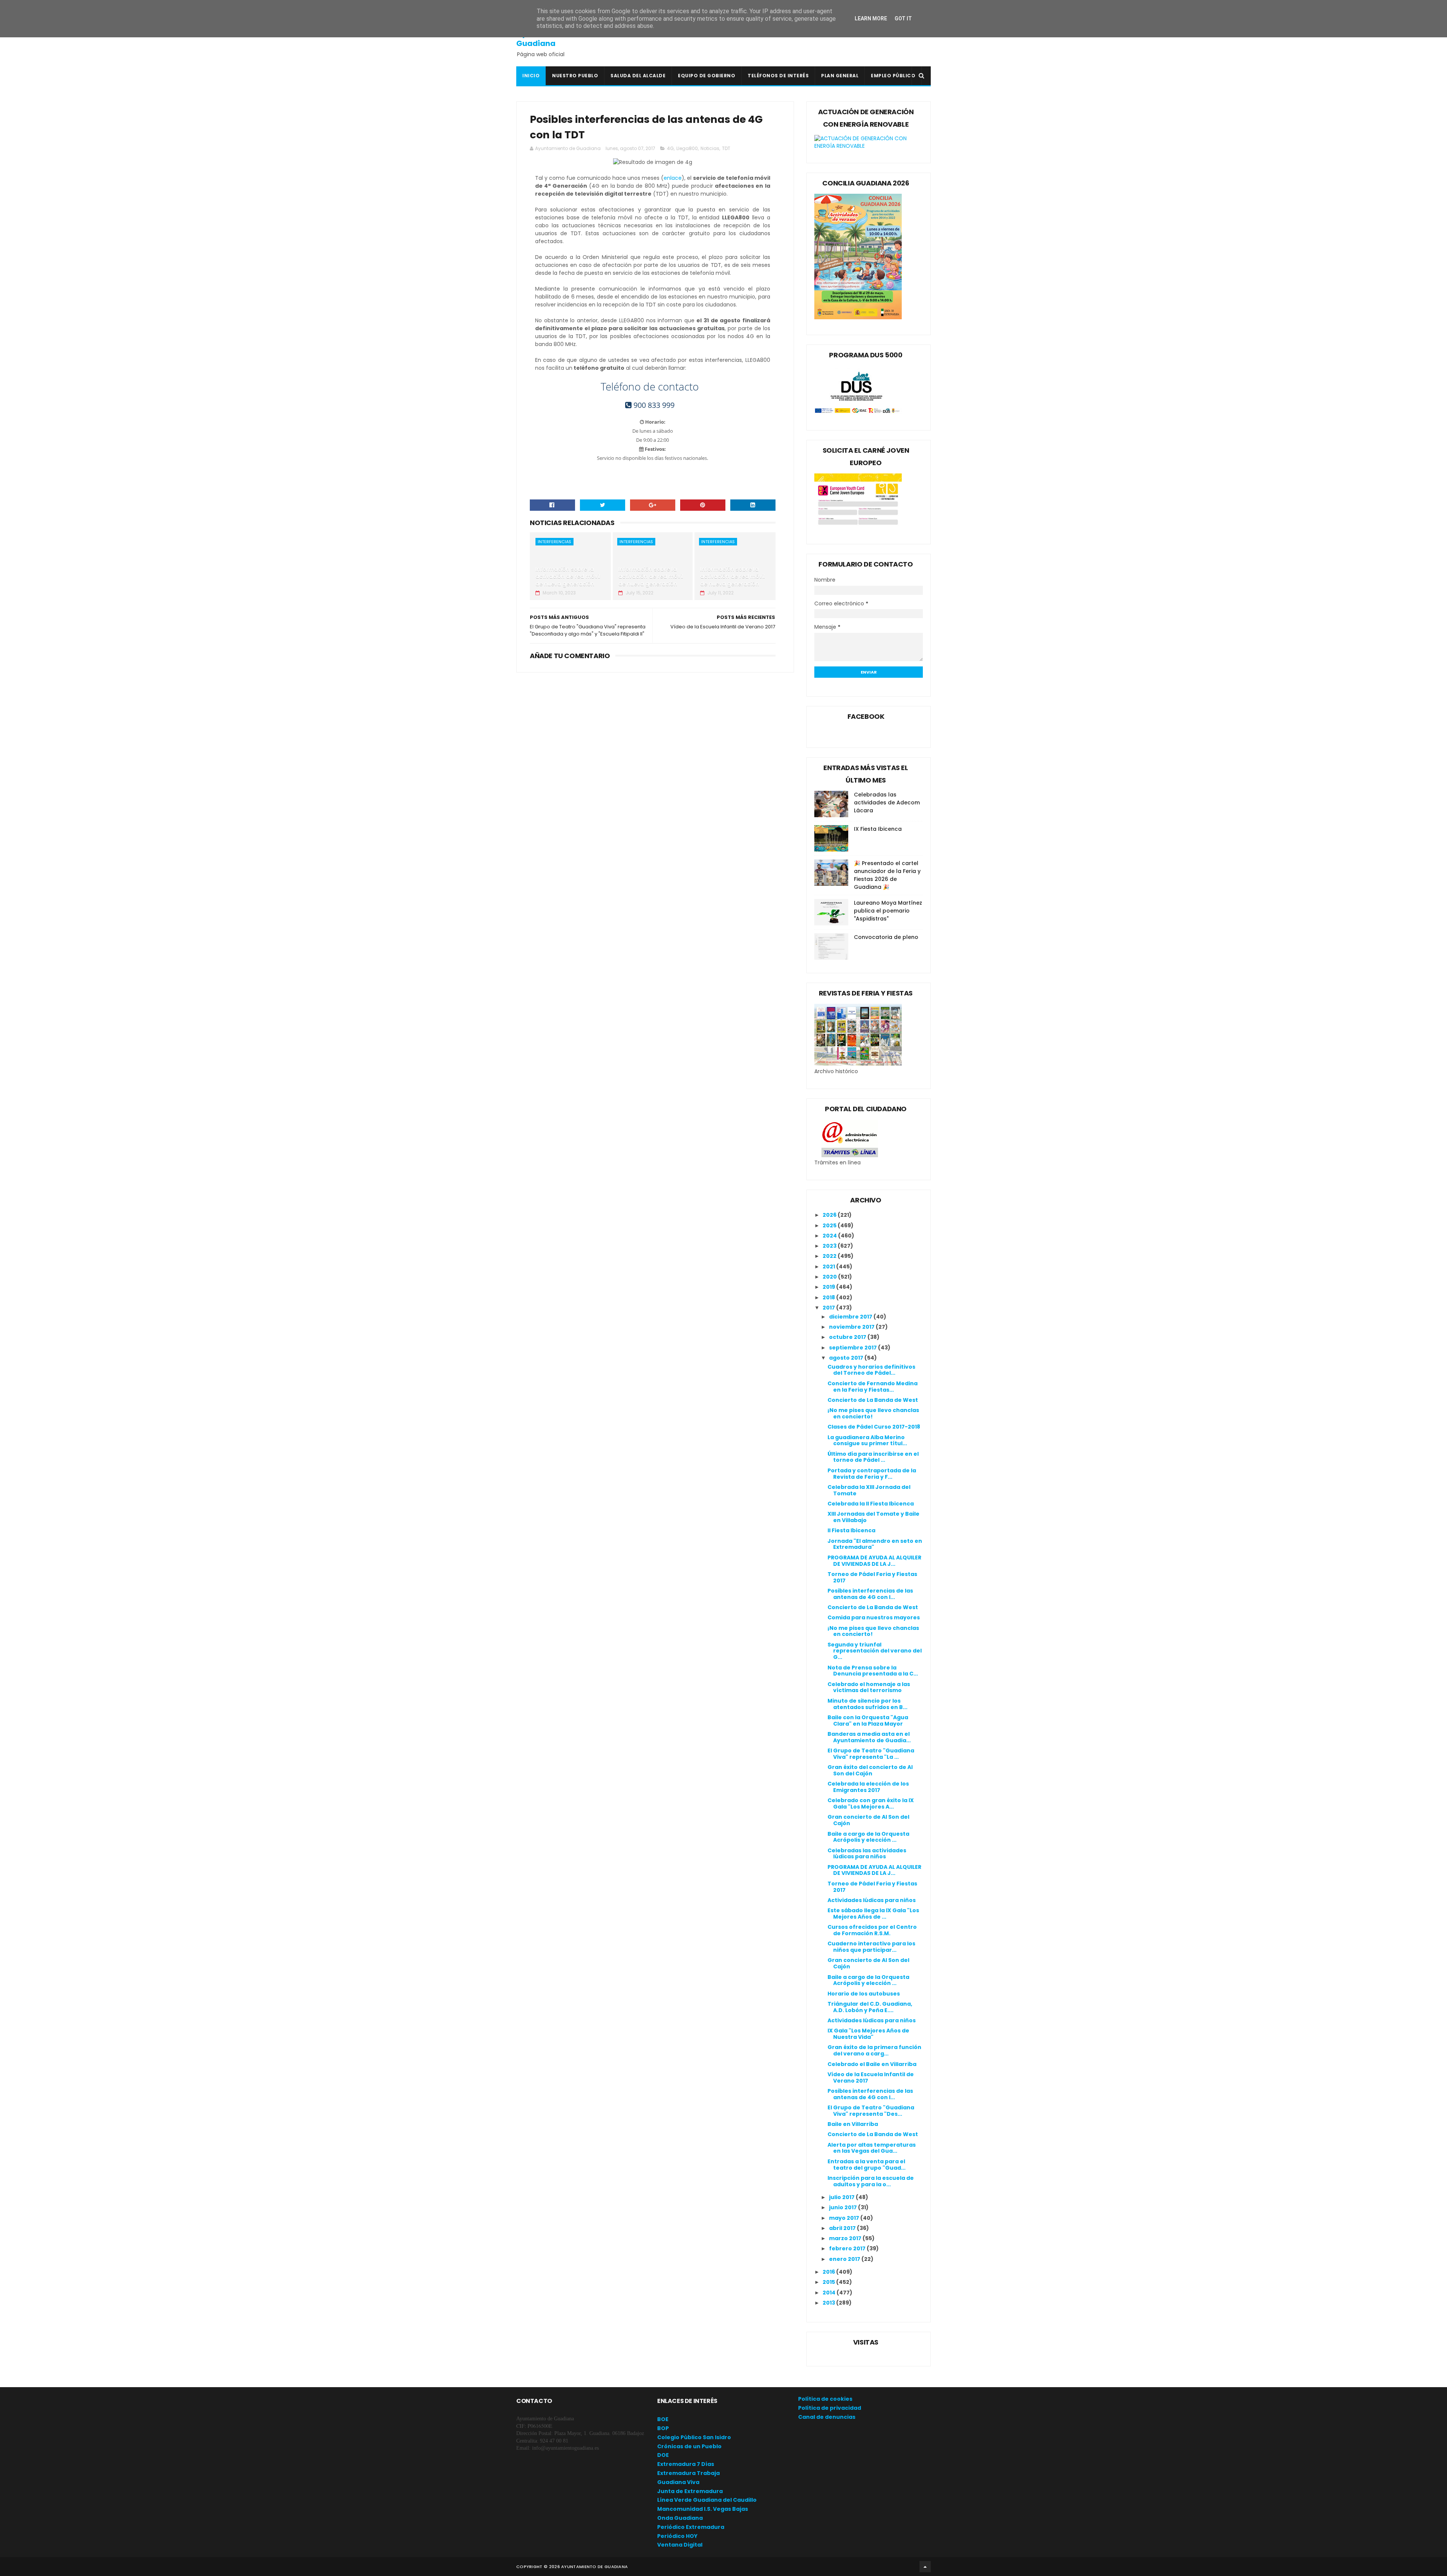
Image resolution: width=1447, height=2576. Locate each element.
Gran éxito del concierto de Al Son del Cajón (870, 1770)
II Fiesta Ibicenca (851, 1530)
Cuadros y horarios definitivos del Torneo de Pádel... (871, 1370)
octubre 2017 (848, 1337)
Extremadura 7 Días (686, 2464)
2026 (830, 1215)
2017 (829, 1308)
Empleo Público (893, 76)
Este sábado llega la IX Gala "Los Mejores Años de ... (873, 1914)
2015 (829, 2282)
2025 (830, 1225)
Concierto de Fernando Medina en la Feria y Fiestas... (873, 1387)
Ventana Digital (680, 2545)
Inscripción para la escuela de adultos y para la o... (871, 2181)
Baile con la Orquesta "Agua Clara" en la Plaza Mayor (868, 1721)
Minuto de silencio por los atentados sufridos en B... (867, 1704)
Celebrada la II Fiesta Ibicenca (871, 1504)
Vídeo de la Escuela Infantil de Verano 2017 (871, 2077)
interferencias (554, 542)
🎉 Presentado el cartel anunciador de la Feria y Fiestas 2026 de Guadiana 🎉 (887, 875)
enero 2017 (845, 2259)
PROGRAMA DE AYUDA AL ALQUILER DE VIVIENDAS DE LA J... (874, 1561)
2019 (829, 1287)
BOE (663, 2419)
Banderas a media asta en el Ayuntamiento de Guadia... (869, 1737)
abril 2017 (843, 2228)
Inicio (531, 76)
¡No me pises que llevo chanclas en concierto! (873, 1413)
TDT (726, 148)
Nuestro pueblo (575, 76)
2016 (829, 2272)
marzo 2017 (846, 2238)
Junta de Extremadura (690, 2491)
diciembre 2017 (851, 1317)
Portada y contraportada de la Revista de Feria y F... (872, 1474)
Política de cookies (825, 2399)
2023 (830, 1246)
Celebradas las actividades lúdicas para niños (867, 1854)
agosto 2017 (847, 1358)
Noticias (710, 148)
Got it (903, 18)
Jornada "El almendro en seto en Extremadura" (875, 1544)
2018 (829, 1297)
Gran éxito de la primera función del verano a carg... (874, 2050)
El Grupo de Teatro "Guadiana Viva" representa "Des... (871, 2111)
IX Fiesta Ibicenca (878, 829)
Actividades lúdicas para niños (872, 1900)
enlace (673, 178)
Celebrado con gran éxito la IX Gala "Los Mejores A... (871, 1803)
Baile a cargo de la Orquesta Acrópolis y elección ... (868, 1837)
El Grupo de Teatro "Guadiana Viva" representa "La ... (871, 1754)
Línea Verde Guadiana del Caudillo (707, 2500)
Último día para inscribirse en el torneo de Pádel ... (873, 1457)
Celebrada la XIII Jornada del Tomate (869, 1490)
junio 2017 (844, 2207)
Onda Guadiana (680, 2518)
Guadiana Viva (678, 2482)
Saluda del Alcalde (638, 76)
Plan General (840, 76)
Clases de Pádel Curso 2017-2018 (874, 1427)
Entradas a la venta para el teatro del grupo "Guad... (867, 2165)
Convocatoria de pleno (886, 937)
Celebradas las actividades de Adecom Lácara (887, 803)
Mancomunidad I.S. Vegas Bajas (703, 2509)
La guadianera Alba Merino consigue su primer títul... (867, 1440)
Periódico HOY (677, 2536)
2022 (830, 1256)
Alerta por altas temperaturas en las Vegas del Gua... (872, 2148)
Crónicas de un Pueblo (689, 2446)
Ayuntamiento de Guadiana (550, 38)
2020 (830, 1277)
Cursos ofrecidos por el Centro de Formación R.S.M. (872, 1930)
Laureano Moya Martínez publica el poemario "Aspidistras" (888, 911)
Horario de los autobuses (864, 1994)
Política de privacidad (830, 2408)
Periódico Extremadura (691, 2527)
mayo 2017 (845, 2218)
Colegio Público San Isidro (694, 2437)
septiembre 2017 (854, 1348)
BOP (663, 2428)
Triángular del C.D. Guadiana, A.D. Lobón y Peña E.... (870, 2007)
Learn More (871, 18)
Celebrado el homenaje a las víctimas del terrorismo (869, 1687)
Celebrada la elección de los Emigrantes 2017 (868, 1787)
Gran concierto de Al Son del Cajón (868, 1820)
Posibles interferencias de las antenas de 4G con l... (870, 1594)
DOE (663, 2455)
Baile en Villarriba (853, 2124)
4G (670, 148)
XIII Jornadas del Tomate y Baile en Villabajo (873, 1517)
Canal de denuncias (827, 2417)
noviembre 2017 (852, 1327)
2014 (830, 2293)
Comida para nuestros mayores (874, 1617)
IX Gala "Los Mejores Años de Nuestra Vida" (868, 2034)
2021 (829, 1267)
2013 (829, 2303)
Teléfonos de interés (778, 76)
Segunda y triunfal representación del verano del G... (875, 1651)
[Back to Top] (925, 2567)
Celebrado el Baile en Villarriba (872, 2064)
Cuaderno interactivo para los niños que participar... (871, 1947)
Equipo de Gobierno (707, 76)
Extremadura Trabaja (688, 2473)
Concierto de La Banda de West (873, 1400)
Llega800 (687, 148)
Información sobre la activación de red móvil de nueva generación (568, 577)
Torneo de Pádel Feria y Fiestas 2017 (872, 1577)
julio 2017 (842, 2197)
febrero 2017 (848, 2248)
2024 (830, 1236)
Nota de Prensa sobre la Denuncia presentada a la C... (873, 1671)
